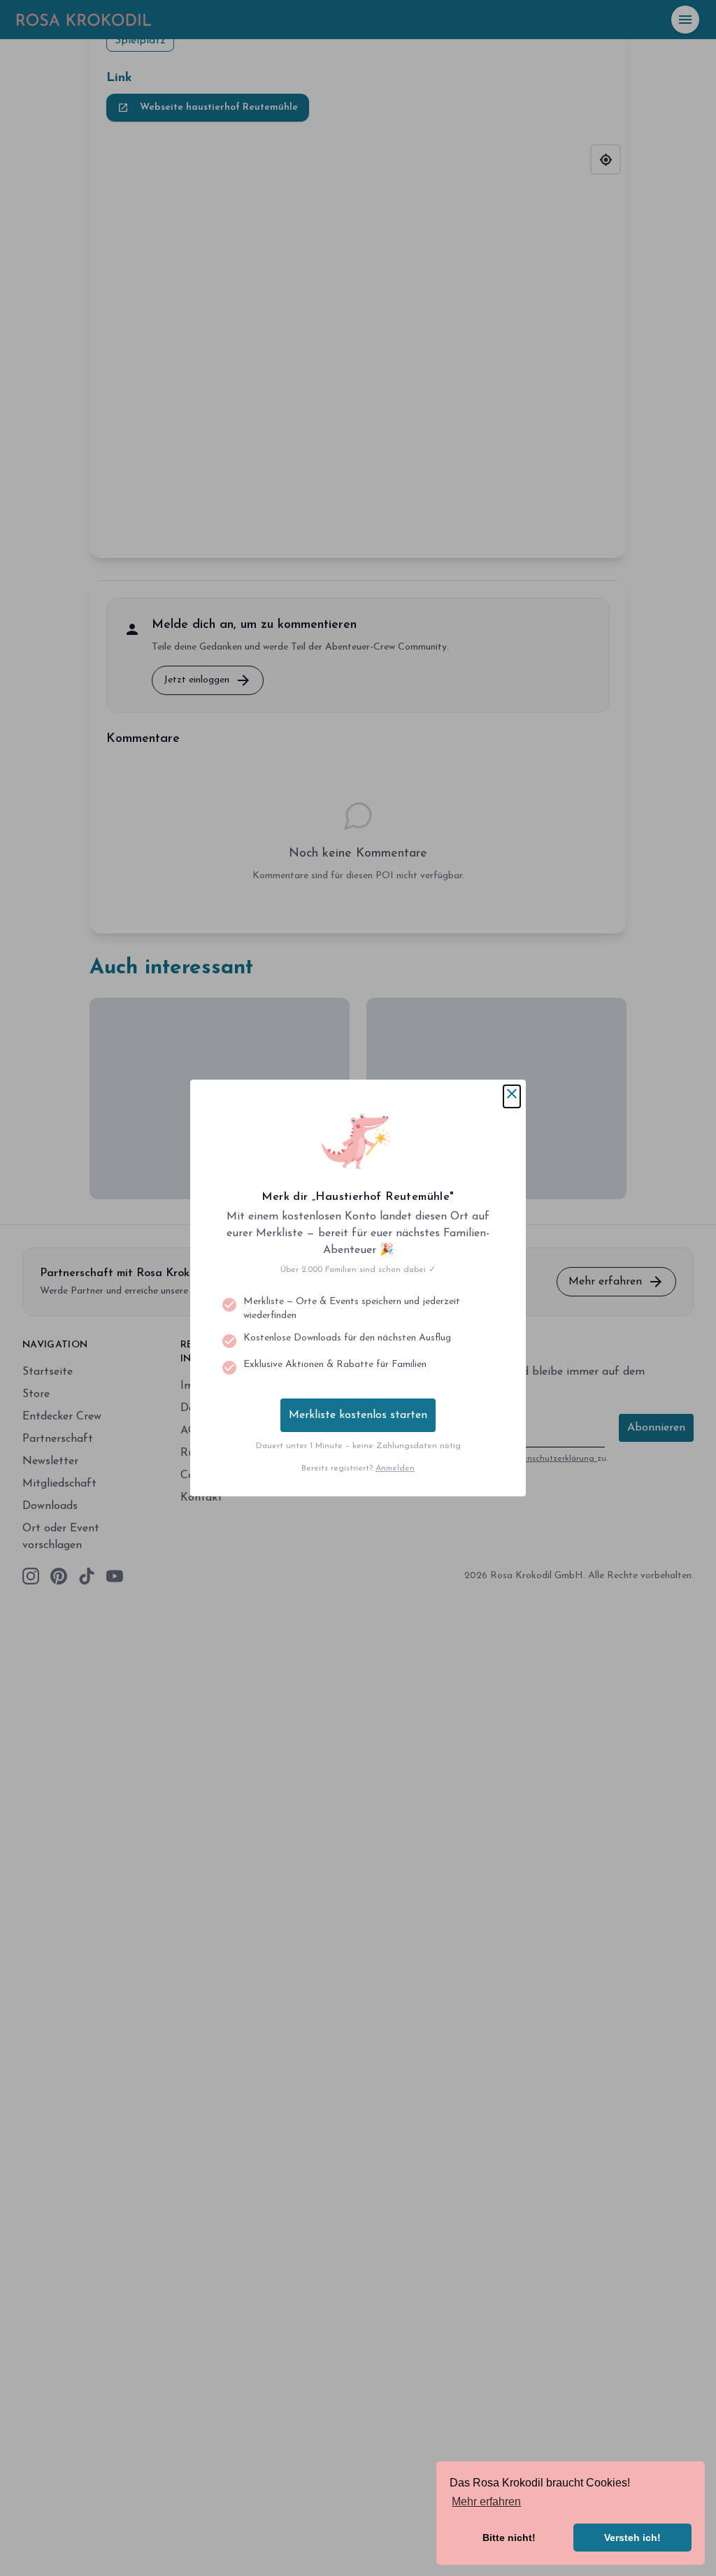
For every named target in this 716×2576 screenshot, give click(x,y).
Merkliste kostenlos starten (358, 1415)
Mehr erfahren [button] (486, 2502)
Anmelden (395, 1468)
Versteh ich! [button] (632, 2538)
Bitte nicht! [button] (509, 2538)
